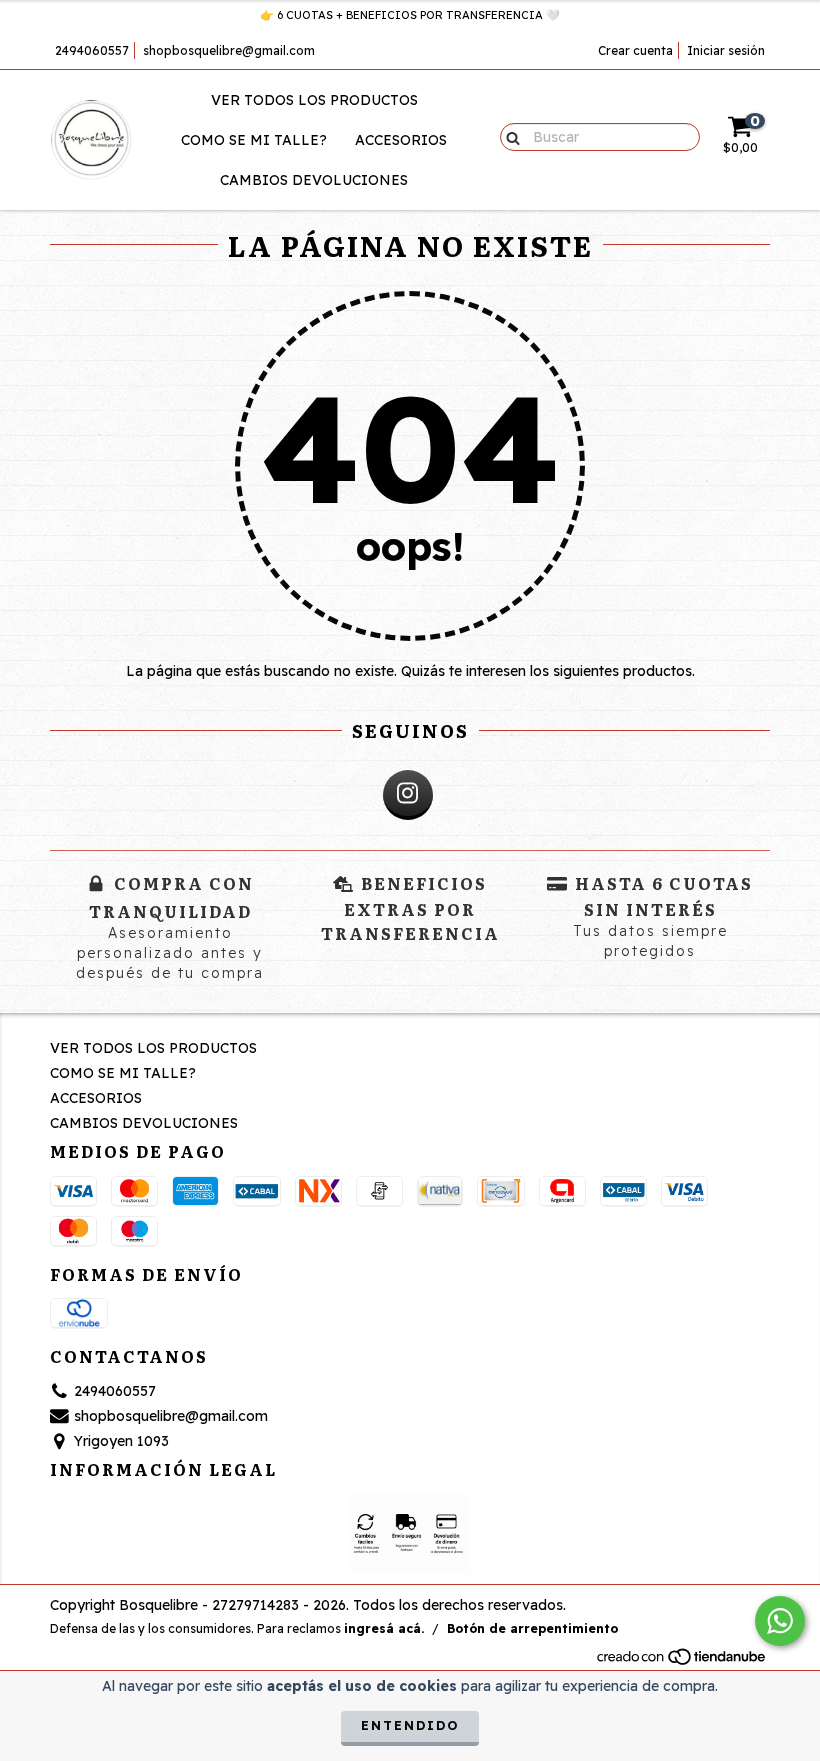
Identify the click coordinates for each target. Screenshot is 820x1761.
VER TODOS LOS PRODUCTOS (314, 100)
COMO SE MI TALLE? (254, 140)
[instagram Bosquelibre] (408, 795)
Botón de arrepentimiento (532, 1628)
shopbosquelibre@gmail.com (229, 50)
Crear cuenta (635, 50)
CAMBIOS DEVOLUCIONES (314, 180)
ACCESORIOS (401, 140)
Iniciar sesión (726, 50)
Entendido (410, 1725)
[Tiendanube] (682, 1661)
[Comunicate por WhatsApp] (780, 1621)
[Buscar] (508, 136)
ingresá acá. (384, 1628)
